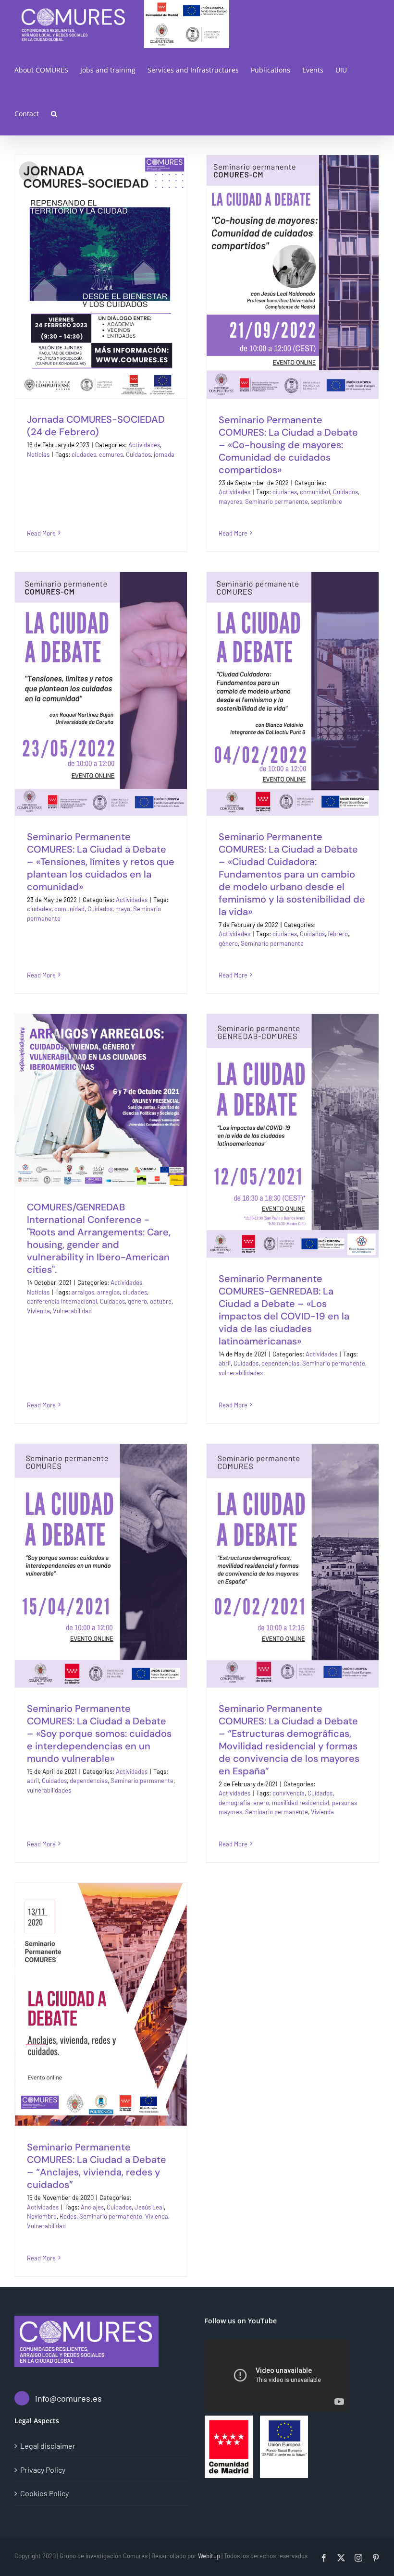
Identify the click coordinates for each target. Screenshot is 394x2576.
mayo (123, 909)
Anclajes (92, 2207)
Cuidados (138, 454)
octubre (161, 1301)
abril (225, 1363)
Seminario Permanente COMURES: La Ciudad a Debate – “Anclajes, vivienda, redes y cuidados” (89, 1950)
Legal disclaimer (48, 2446)
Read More (41, 533)
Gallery (112, 241)
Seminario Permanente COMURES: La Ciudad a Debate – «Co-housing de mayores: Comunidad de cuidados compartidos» (281, 204)
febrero (338, 934)
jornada (164, 454)
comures (111, 454)
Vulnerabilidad (72, 1311)
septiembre (326, 501)
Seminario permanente (277, 501)
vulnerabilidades (241, 1373)
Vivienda (38, 1311)
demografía (234, 1803)
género (228, 943)
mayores (230, 501)
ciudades (84, 454)
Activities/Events (92, 316)
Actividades (144, 445)
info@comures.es (68, 2398)
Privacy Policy (43, 2470)
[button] (54, 114)
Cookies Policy (44, 2493)
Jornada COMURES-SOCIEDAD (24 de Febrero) (89, 241)
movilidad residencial (301, 1803)
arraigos (83, 1292)
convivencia (289, 1793)
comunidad (315, 492)
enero (261, 1803)
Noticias (38, 454)
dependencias (280, 1363)
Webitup (209, 2556)
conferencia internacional (62, 1301)
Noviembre (42, 2216)
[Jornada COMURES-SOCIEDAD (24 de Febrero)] (101, 277)
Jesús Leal (149, 2207)
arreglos (108, 1292)
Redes (68, 2216)
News (126, 316)
